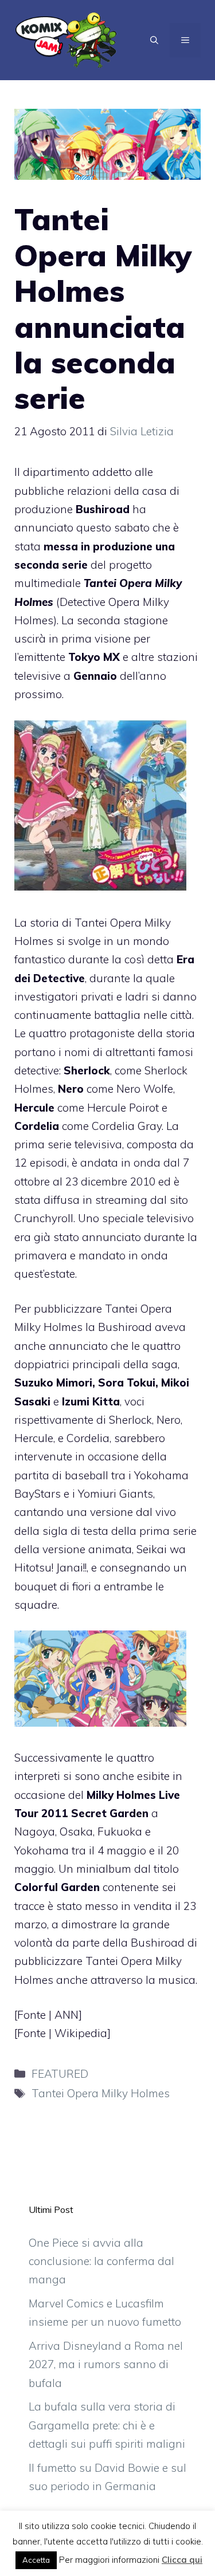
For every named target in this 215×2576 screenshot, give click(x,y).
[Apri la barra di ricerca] (154, 40)
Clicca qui (182, 2560)
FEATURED (60, 2074)
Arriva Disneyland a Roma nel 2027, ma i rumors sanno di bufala (106, 2364)
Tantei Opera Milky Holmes (101, 2093)
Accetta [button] (36, 2560)
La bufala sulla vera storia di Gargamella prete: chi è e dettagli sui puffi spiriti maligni (107, 2425)
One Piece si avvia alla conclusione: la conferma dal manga (101, 2261)
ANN (67, 2015)
